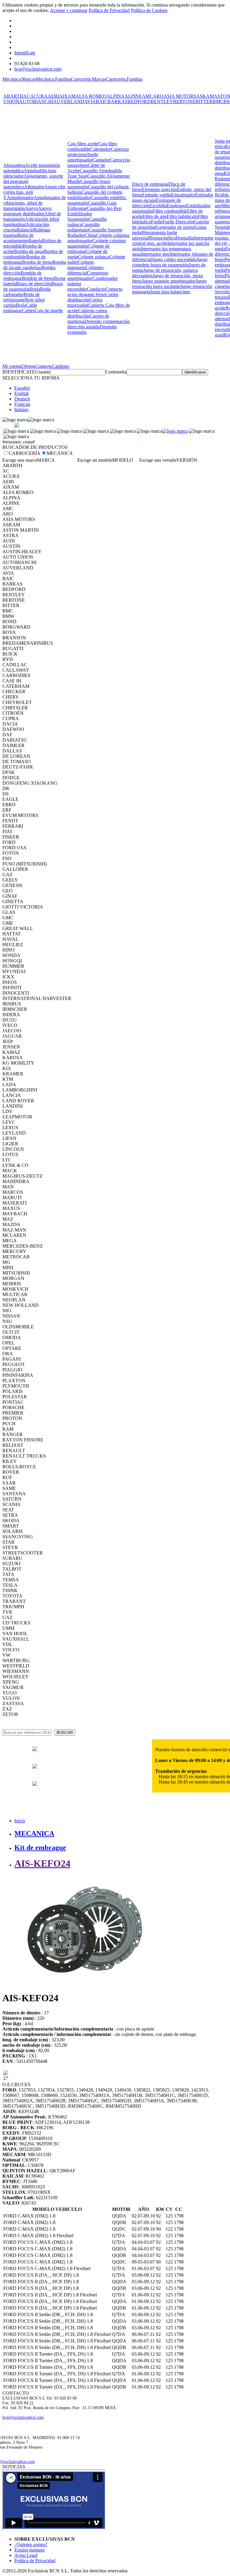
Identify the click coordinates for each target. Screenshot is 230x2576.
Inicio (20, 1821)
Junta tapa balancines (170, 292)
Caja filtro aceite (83, 144)
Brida (35, 289)
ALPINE (133, 96)
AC (27, 96)
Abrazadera (14, 165)
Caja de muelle (49, 311)
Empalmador (183, 195)
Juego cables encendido (174, 259)
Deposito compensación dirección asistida (99, 324)
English (22, 393)
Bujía (21, 305)
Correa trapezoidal (85, 302)
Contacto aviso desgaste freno (95, 292)
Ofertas (28, 366)
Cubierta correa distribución (87, 313)
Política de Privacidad (109, 10)
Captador (101, 160)
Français (22, 404)
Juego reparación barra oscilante (169, 284)
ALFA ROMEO (91, 96)
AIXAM (67, 96)
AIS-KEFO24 (42, 1863)
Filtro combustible (170, 211)
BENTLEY (162, 102)
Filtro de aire (155, 216)
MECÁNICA (60, 453)
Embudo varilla (156, 195)
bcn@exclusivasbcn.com (38, 69)
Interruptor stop (156, 254)
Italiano (21, 410)
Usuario (43, 372)
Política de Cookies (149, 10)
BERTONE (184, 102)
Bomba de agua (29, 251)
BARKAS (118, 102)
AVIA (90, 102)
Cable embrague (20, 308)
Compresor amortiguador (88, 276)
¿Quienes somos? (31, 2544)
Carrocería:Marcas (88, 79)
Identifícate (25, 53)
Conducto (96, 289)
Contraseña (116, 372)
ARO (158, 96)
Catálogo (61, 366)
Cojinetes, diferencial (86, 270)
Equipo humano (29, 2550)
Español (22, 388)
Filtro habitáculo (182, 216)
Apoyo (31, 208)
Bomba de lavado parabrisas (35, 265)
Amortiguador (20, 198)
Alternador (34, 187)
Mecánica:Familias (53, 79)
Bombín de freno (38, 278)
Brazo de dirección (34, 284)
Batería (35, 241)
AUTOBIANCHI (36, 102)
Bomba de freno (37, 262)
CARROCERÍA (25, 453)
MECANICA (34, 1833)
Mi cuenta (12, 366)
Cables (28, 311)
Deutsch (22, 399)
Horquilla (184, 238)
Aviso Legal (26, 2555)
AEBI (53, 96)
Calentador (100, 149)
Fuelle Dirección (178, 222)
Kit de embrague (40, 1848)
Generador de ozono (175, 227)
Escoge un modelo (95, 460)
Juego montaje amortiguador (169, 281)
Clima (90, 235)
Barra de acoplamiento (18, 238)
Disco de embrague (150, 184)
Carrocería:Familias (124, 79)
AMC (147, 96)
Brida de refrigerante (22, 297)
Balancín (25, 230)
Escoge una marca (20, 460)
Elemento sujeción (159, 189)
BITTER (204, 102)
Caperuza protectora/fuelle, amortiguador (98, 154)
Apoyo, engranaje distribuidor (28, 211)
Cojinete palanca (94, 257)
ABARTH (13, 96)
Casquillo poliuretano (84, 227)
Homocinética (162, 238)
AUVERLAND (69, 102)
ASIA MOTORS (180, 96)
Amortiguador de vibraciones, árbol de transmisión (35, 203)
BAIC (102, 102)
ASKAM (205, 96)
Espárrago (176, 206)
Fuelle (157, 222)
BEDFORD (139, 102)
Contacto (44, 366)
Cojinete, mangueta (81, 265)
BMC (218, 102)
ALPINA (116, 96)
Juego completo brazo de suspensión (170, 262)
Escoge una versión (158, 460)
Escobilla (158, 206)
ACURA (39, 96)
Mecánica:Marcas (19, 79)
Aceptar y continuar (69, 10)
